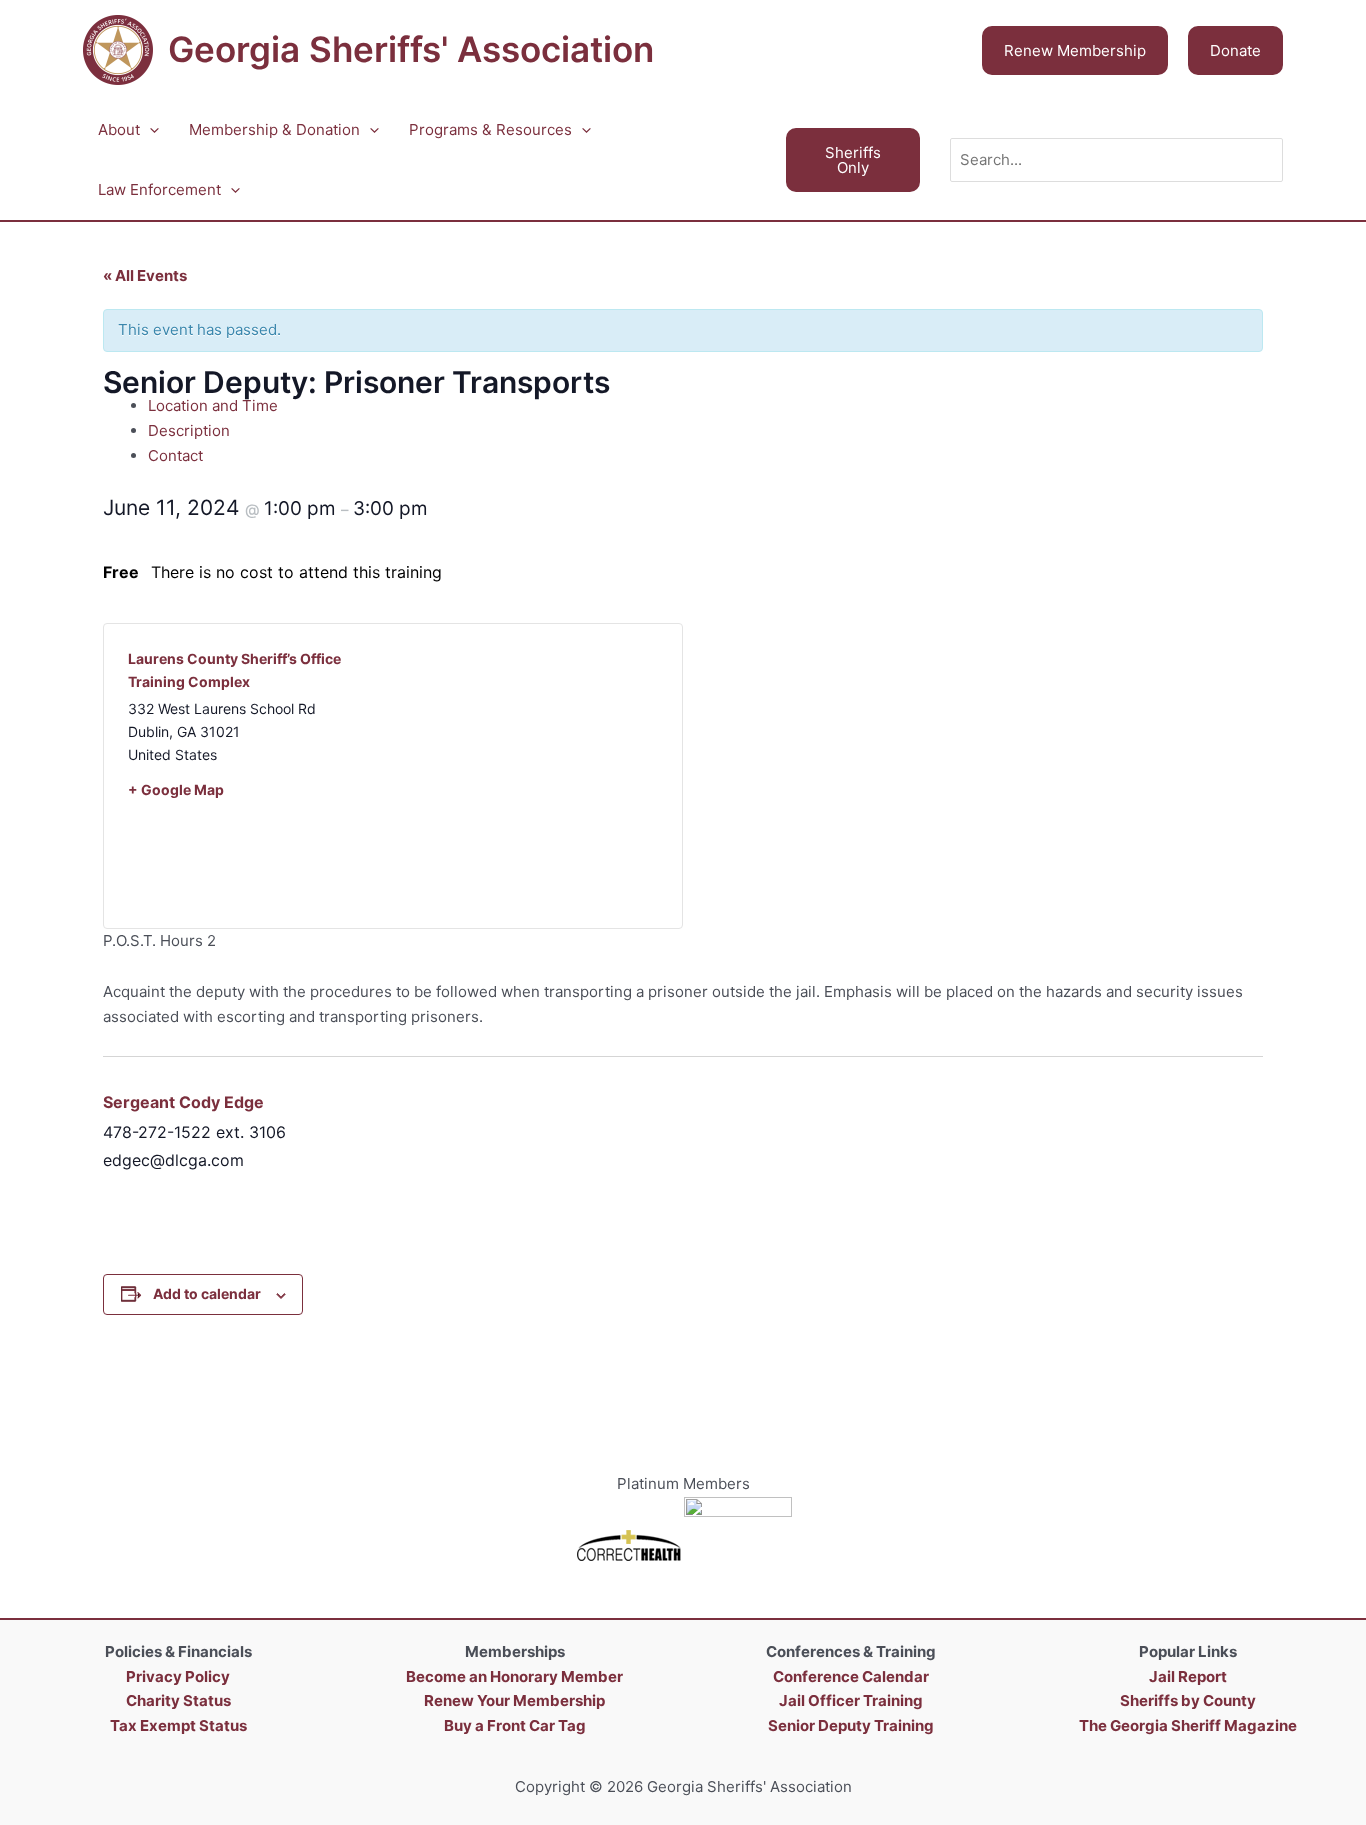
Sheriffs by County (1188, 1700)
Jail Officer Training (851, 1700)
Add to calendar (207, 1293)
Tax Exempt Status (178, 1725)
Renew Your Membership (514, 1700)
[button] (1075, 50)
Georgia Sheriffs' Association (411, 49)
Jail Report (1188, 1676)
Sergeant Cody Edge (183, 1102)
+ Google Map (176, 789)
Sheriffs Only (853, 160)
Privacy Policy (178, 1676)
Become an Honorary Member (514, 1676)
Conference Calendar (851, 1676)
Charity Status (178, 1700)
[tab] (705, 406)
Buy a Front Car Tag (515, 1725)
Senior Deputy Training (851, 1725)
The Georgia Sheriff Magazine (1188, 1725)
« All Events (145, 275)
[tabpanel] (683, 710)
